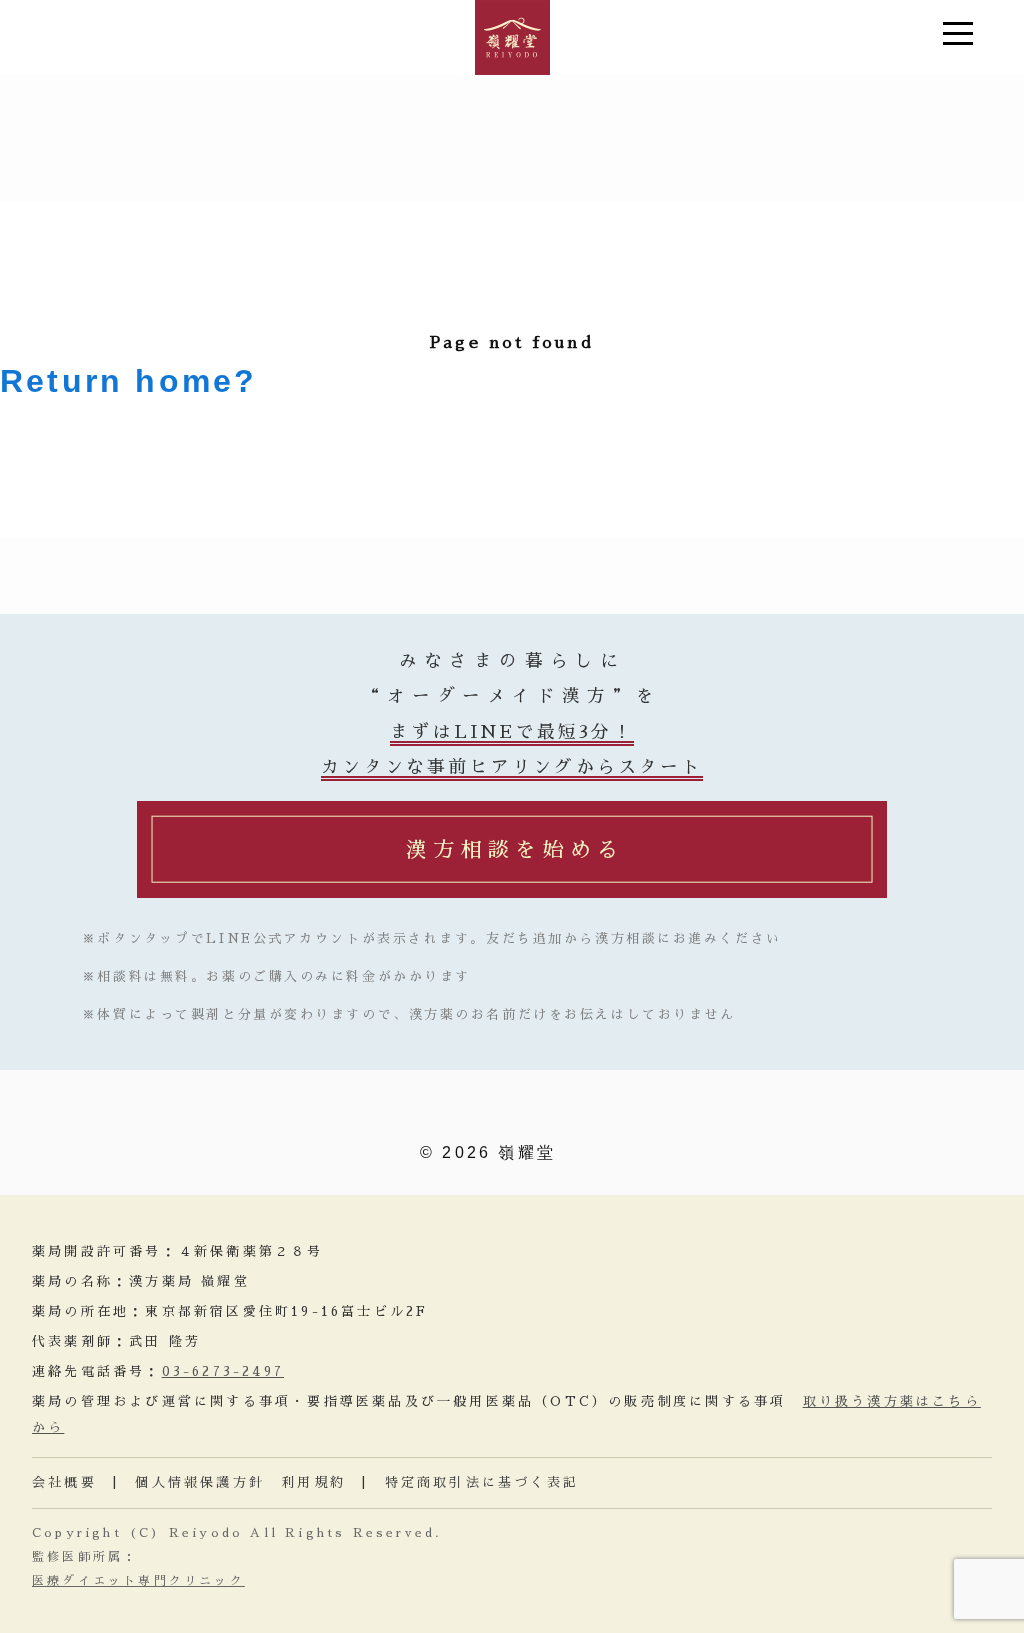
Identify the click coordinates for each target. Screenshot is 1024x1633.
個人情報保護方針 (200, 1482)
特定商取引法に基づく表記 (482, 1482)
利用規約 (313, 1482)
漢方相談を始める (515, 849)
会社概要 (64, 1482)
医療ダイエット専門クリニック (138, 1581)
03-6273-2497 (223, 1371)
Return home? (128, 381)
